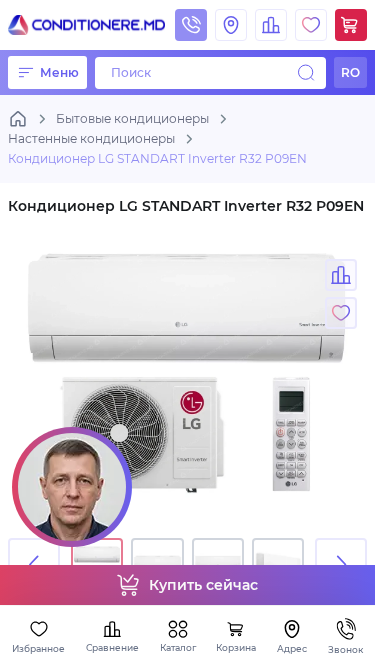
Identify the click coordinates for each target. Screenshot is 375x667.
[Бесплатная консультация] (72, 487)
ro (350, 72)
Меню (59, 72)
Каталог (178, 647)
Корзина (236, 647)
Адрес (292, 648)
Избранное (38, 648)
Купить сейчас (203, 585)
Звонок (345, 649)
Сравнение (112, 647)
